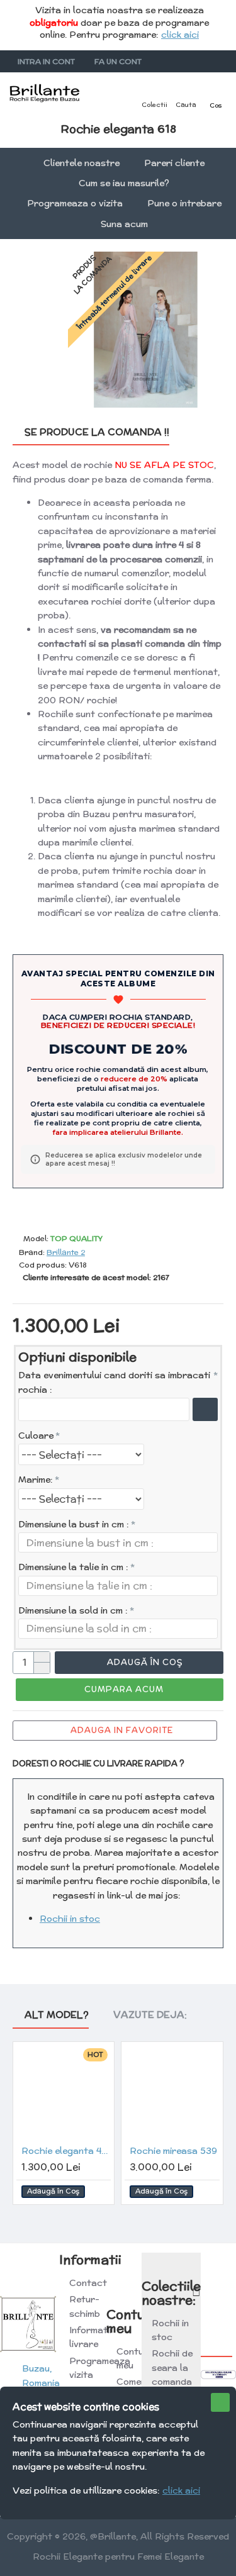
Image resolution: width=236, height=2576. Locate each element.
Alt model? (57, 2015)
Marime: (36, 1480)
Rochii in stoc (70, 1919)
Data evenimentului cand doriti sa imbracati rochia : (114, 1382)
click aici (180, 35)
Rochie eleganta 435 (66, 2151)
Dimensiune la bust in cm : (74, 1524)
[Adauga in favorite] (99, 2191)
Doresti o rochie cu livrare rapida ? (98, 1764)
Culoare (36, 1436)
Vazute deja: (150, 2015)
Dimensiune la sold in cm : (73, 1610)
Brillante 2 (66, 1252)
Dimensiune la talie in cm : (73, 1567)
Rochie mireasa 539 (173, 2151)
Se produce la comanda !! (97, 432)
